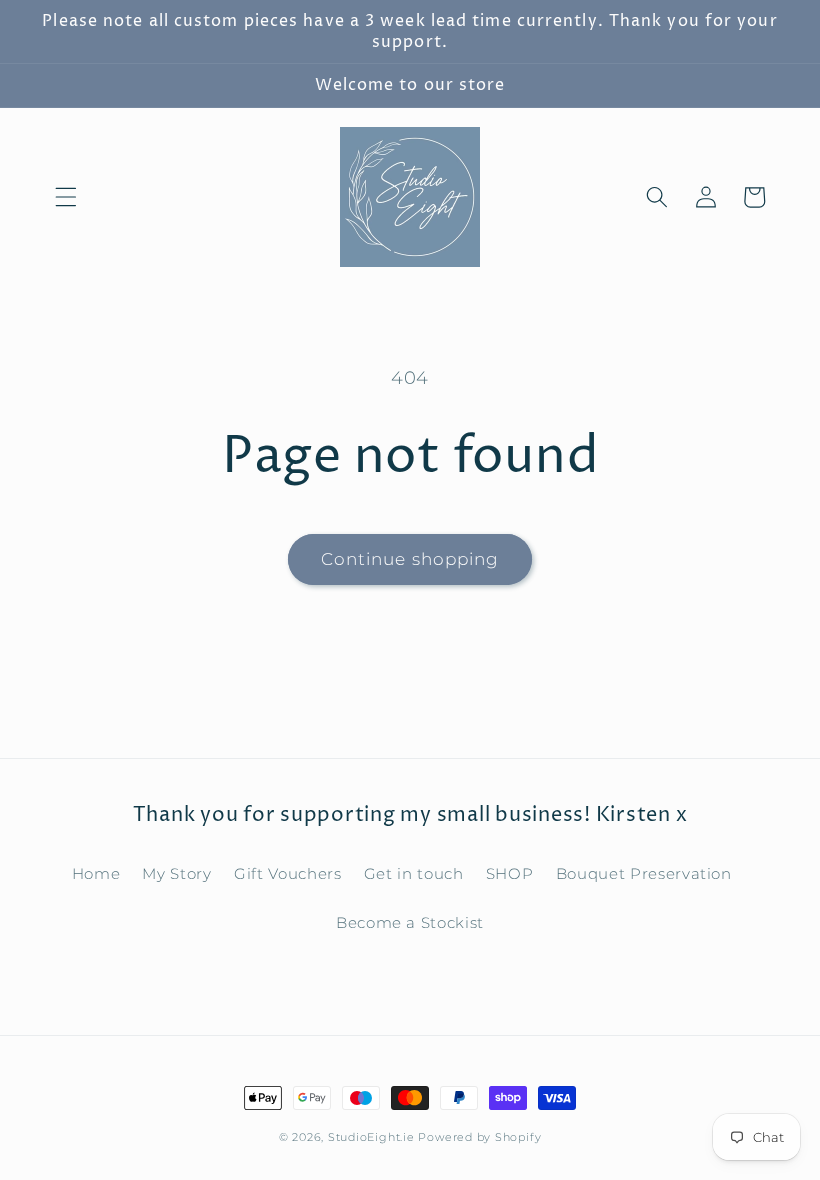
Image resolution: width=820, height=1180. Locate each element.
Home (96, 873)
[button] (66, 197)
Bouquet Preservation (644, 873)
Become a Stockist (410, 922)
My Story (176, 873)
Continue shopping (410, 559)
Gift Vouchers (288, 873)
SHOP (510, 873)
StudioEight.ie (371, 1137)
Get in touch (414, 873)
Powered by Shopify (479, 1137)
